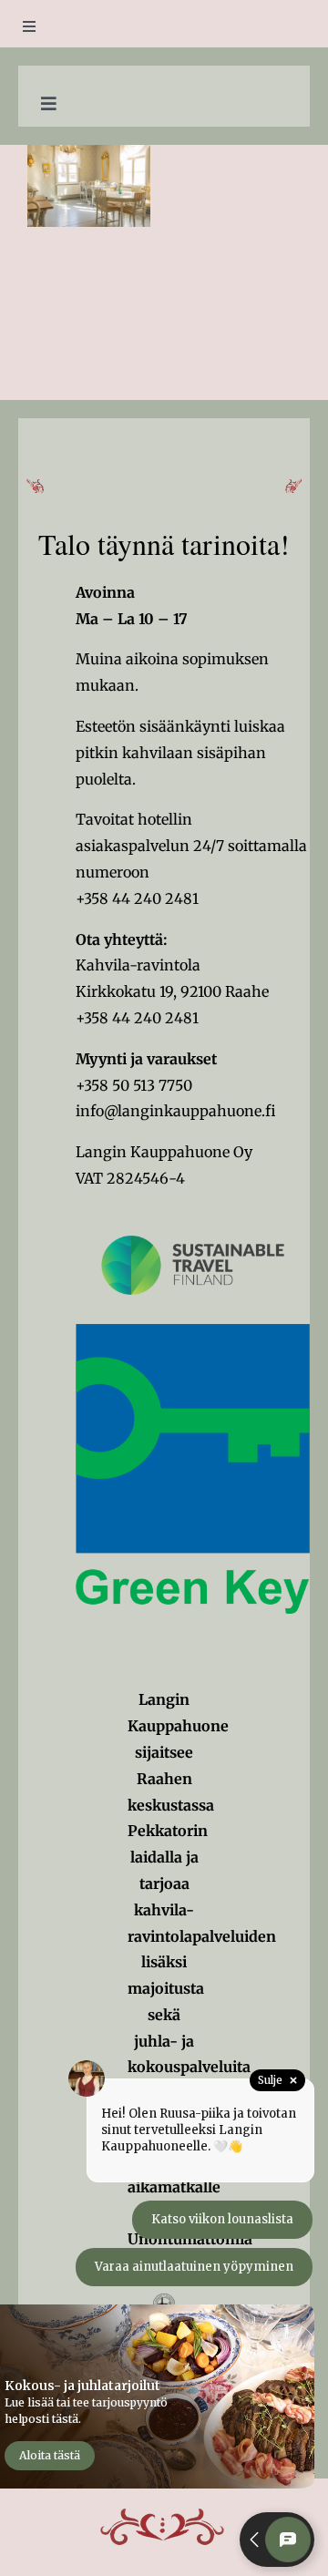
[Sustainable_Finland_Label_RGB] (193, 1214)
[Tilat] (89, 186)
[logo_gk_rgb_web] (193, 1331)
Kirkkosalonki (88, 169)
